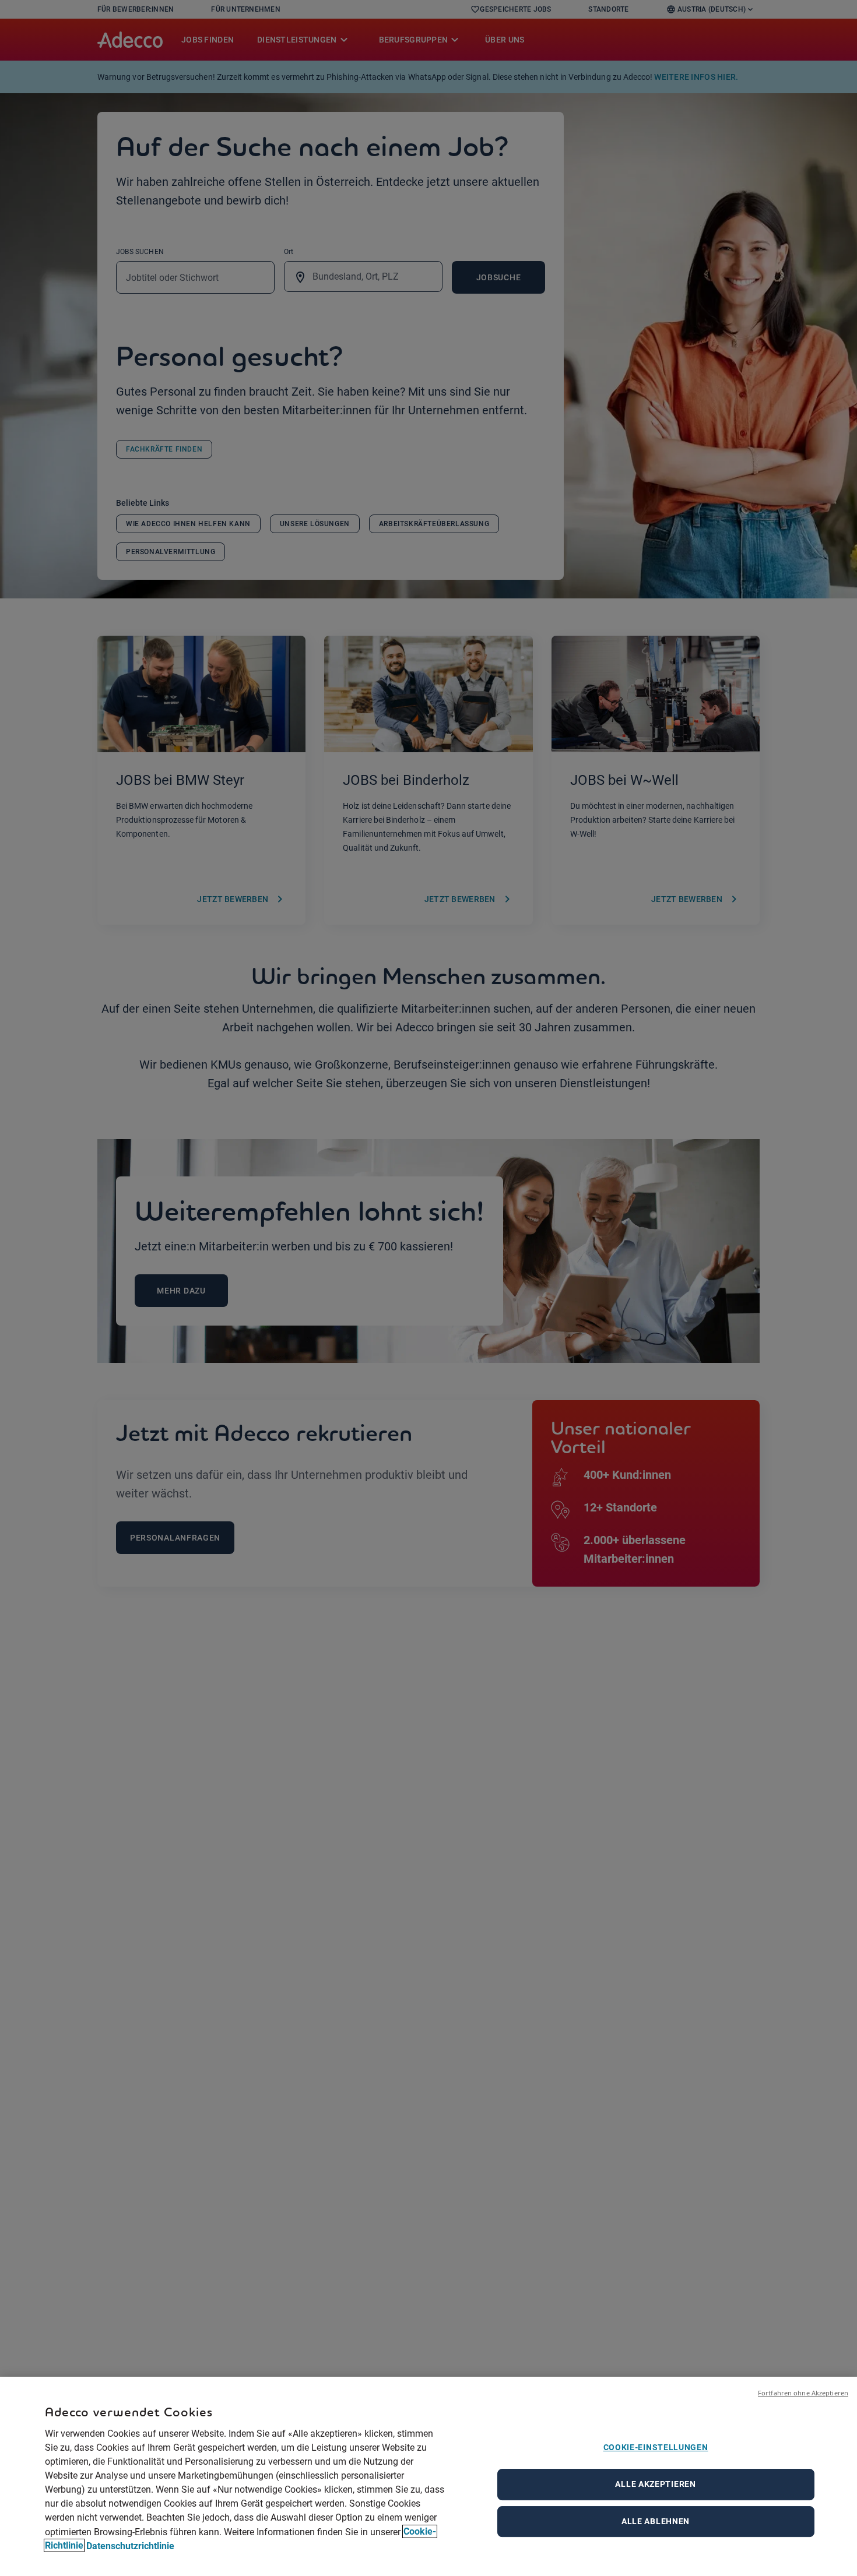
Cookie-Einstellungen (656, 2447)
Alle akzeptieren (655, 2484)
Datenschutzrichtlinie (130, 2545)
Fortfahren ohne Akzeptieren (803, 2393)
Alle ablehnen (656, 2521)
